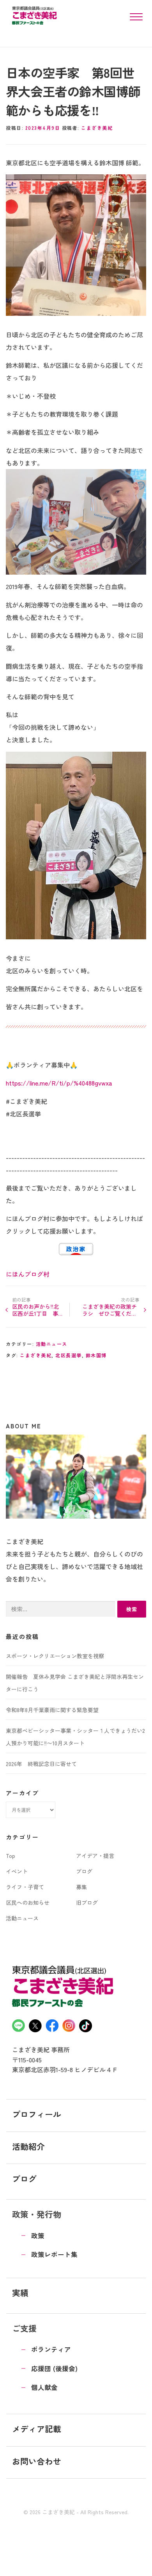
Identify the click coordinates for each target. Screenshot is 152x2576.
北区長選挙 (69, 1355)
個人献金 (44, 2387)
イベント (17, 1871)
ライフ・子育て (25, 1887)
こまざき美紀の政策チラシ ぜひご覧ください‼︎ (110, 1310)
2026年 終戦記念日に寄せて (41, 1764)
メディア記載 (37, 2429)
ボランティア (51, 2349)
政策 (38, 2236)
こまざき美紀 (97, 128)
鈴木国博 (96, 1355)
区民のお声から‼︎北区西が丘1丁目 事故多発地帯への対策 (37, 1310)
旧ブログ (87, 1902)
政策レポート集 (54, 2254)
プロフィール (37, 2114)
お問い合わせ (37, 2461)
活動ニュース (52, 1344)
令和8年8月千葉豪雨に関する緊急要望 (52, 1710)
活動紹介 (28, 2146)
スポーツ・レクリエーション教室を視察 (55, 1656)
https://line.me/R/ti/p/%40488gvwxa (59, 1083)
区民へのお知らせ (28, 1902)
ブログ (84, 1871)
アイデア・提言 (95, 1856)
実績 (20, 2293)
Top (11, 1856)
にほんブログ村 (28, 1274)
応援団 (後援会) (54, 2368)
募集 (81, 1887)
